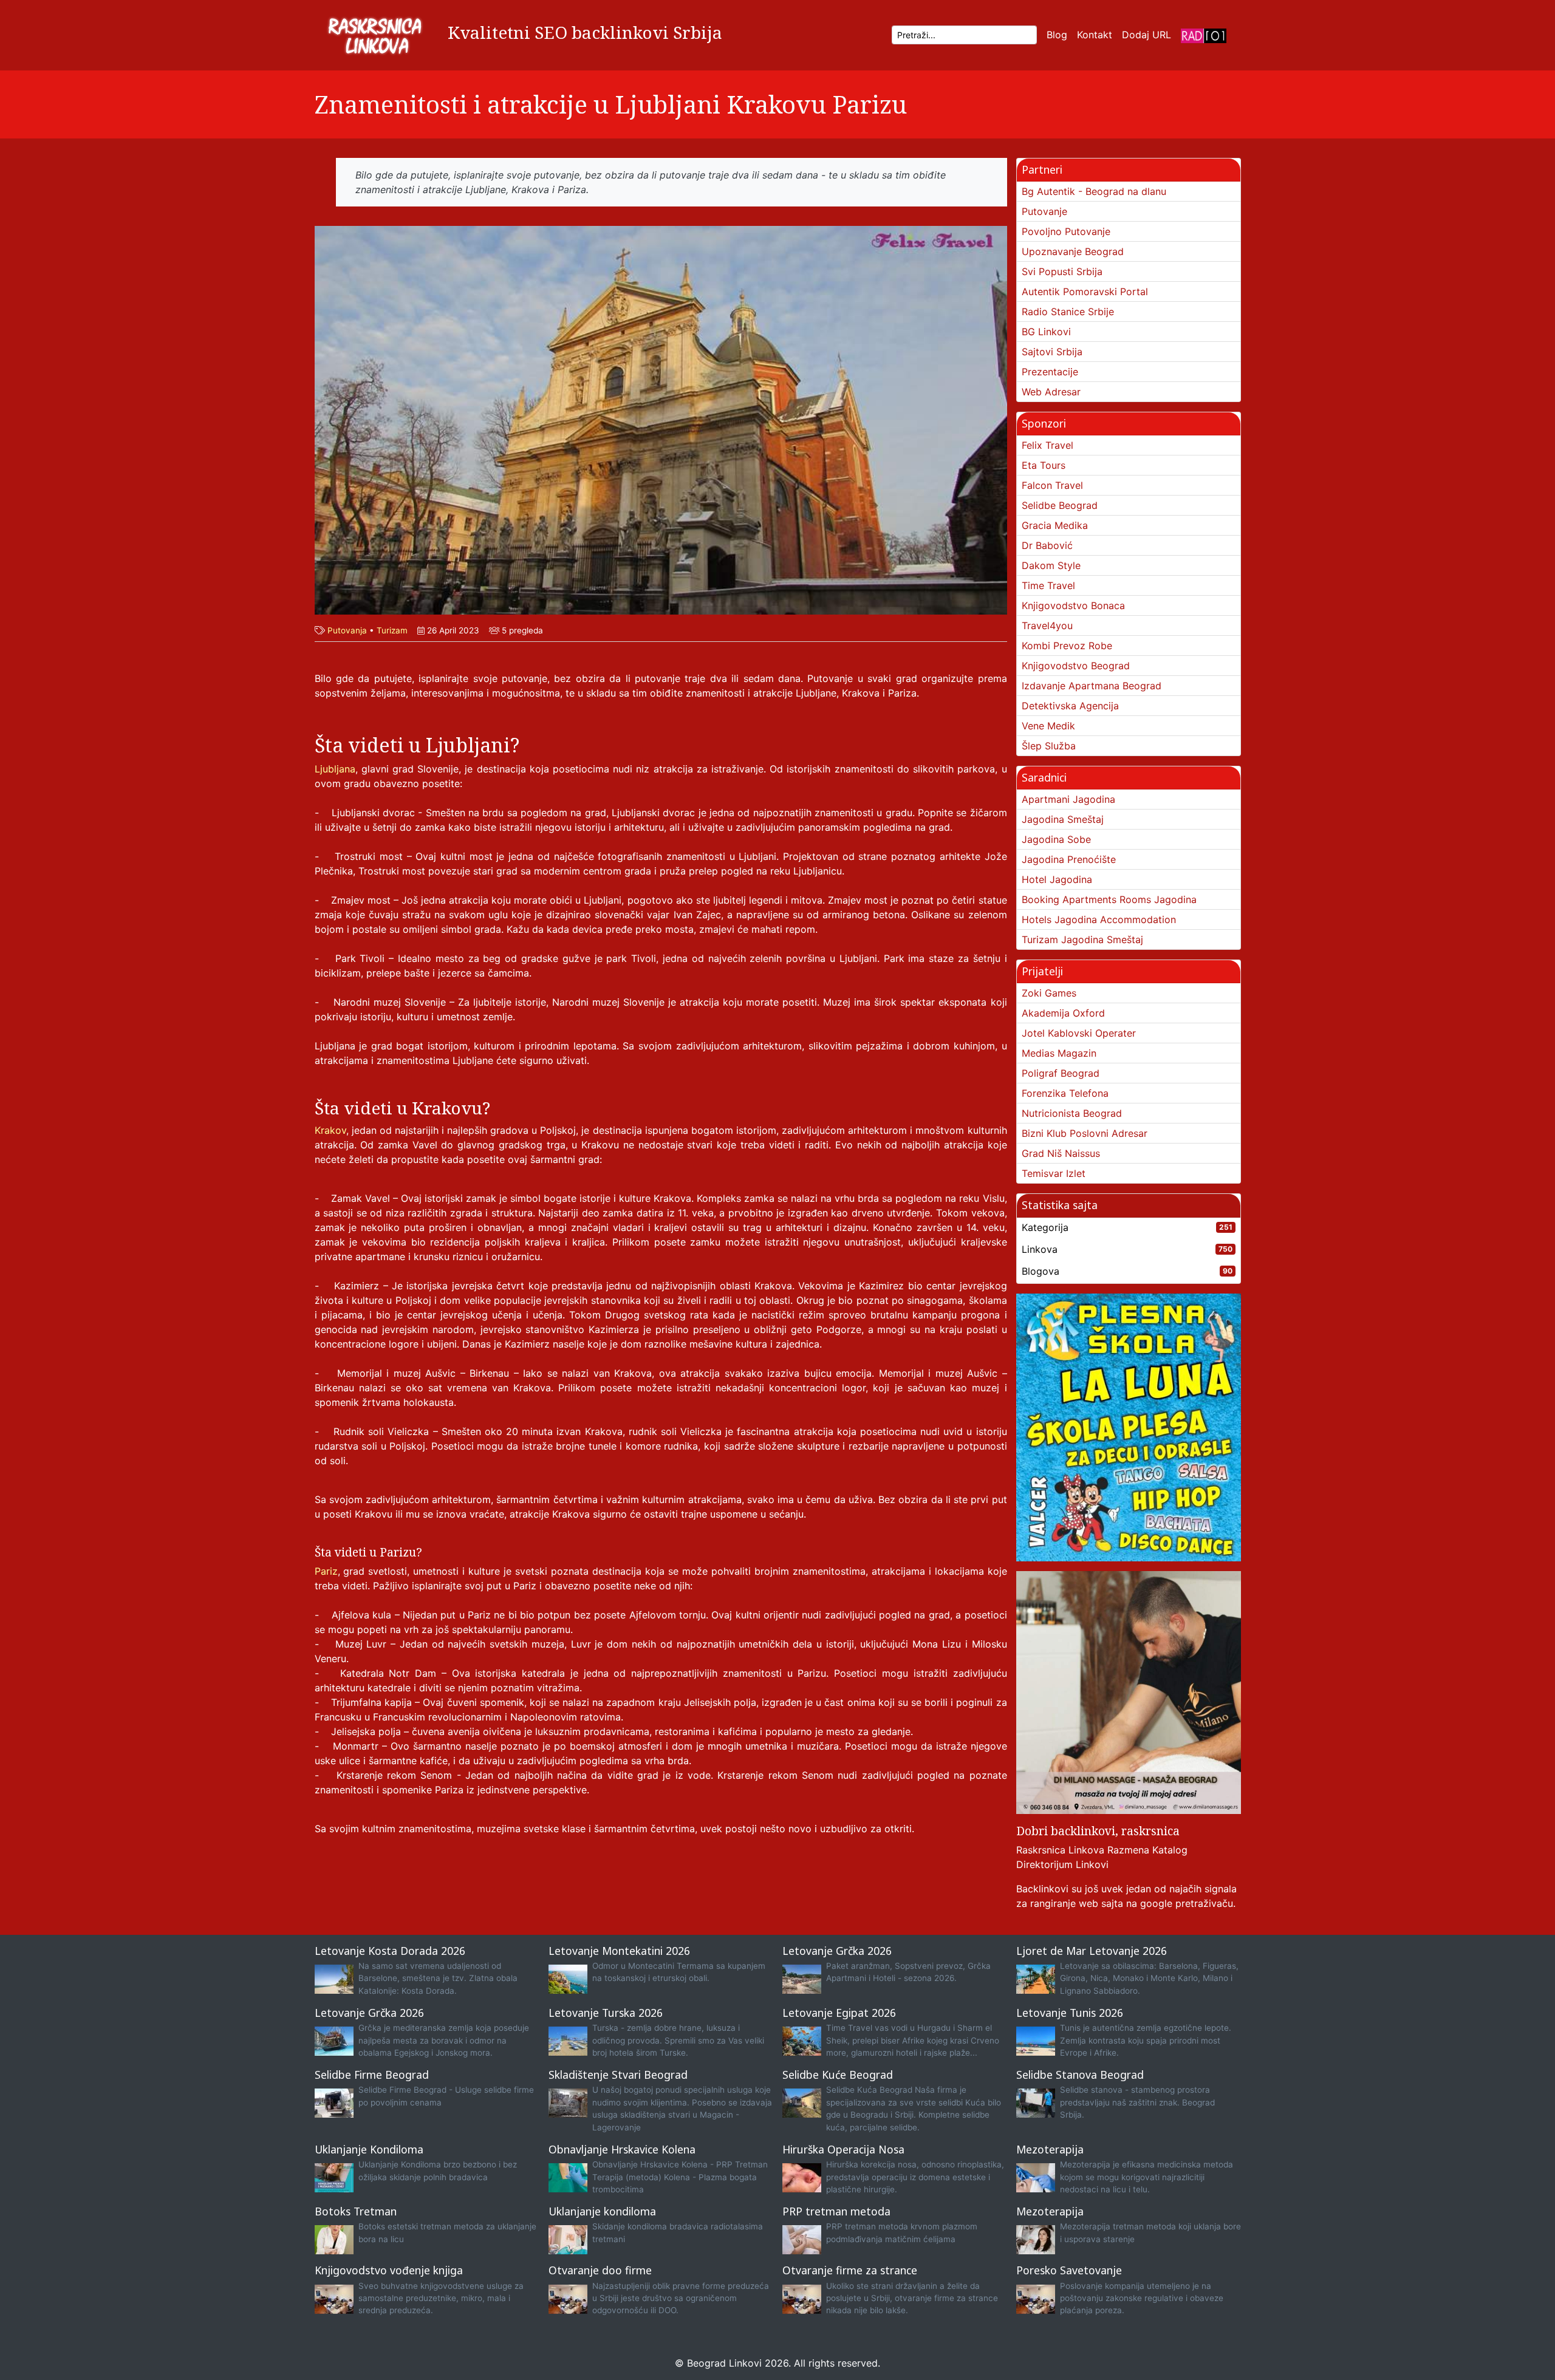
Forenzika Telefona (1065, 1093)
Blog (1057, 35)
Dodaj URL (1147, 35)
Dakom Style (1051, 565)
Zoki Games (1049, 993)
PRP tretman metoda (836, 2211)
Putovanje (1044, 211)
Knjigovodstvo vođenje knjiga (389, 2270)
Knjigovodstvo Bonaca (1073, 605)
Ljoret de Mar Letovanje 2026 (1092, 1951)
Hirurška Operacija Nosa (843, 2149)
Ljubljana (335, 769)
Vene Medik (1048, 726)
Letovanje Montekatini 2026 (619, 1951)
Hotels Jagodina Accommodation (1099, 919)
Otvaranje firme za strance (850, 2270)
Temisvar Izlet (1054, 1173)
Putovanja (347, 630)
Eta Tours (1044, 465)
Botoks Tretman (356, 2211)
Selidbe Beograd (1060, 505)
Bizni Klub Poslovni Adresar (1085, 1133)
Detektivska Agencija (1070, 706)
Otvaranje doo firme (600, 2270)
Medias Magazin (1059, 1053)
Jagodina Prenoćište (1069, 859)
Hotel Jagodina (1057, 879)
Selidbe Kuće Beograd (838, 2075)
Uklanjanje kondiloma (602, 2211)
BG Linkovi (1046, 332)
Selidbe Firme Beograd (372, 2075)
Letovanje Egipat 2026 (839, 2013)
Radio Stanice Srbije (1068, 312)
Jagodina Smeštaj (1063, 819)
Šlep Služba (1049, 746)
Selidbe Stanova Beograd (1080, 2075)
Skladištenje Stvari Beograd (618, 2075)
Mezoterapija (1050, 2149)
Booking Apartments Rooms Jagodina (1109, 899)
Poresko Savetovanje (1069, 2270)
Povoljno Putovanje (1066, 231)
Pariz (326, 1571)
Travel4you (1047, 626)
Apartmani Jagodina (1068, 799)
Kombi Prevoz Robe (1067, 646)
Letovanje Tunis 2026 (1070, 2013)
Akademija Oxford (1063, 1013)
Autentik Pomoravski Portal (1085, 292)
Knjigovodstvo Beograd (1076, 666)
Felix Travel (1047, 445)
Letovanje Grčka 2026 (837, 1951)
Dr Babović (1047, 545)
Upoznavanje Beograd (1073, 251)
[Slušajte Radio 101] (1204, 35)
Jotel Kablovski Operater (1079, 1033)
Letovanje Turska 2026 (606, 2013)
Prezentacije (1050, 372)
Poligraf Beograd (1061, 1073)
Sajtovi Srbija (1052, 352)
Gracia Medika (1055, 525)
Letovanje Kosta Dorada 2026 (390, 1951)
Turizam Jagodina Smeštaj (1082, 939)
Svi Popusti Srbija (1062, 271)
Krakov (330, 1130)
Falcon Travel (1052, 485)
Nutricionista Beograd (1072, 1113)
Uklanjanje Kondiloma (369, 2149)
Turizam (392, 630)
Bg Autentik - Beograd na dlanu (1094, 191)
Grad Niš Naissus (1061, 1153)
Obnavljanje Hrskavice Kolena (622, 2149)
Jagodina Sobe (1056, 839)
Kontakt (1095, 35)
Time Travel (1048, 585)
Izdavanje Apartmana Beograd (1092, 686)
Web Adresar (1051, 392)
